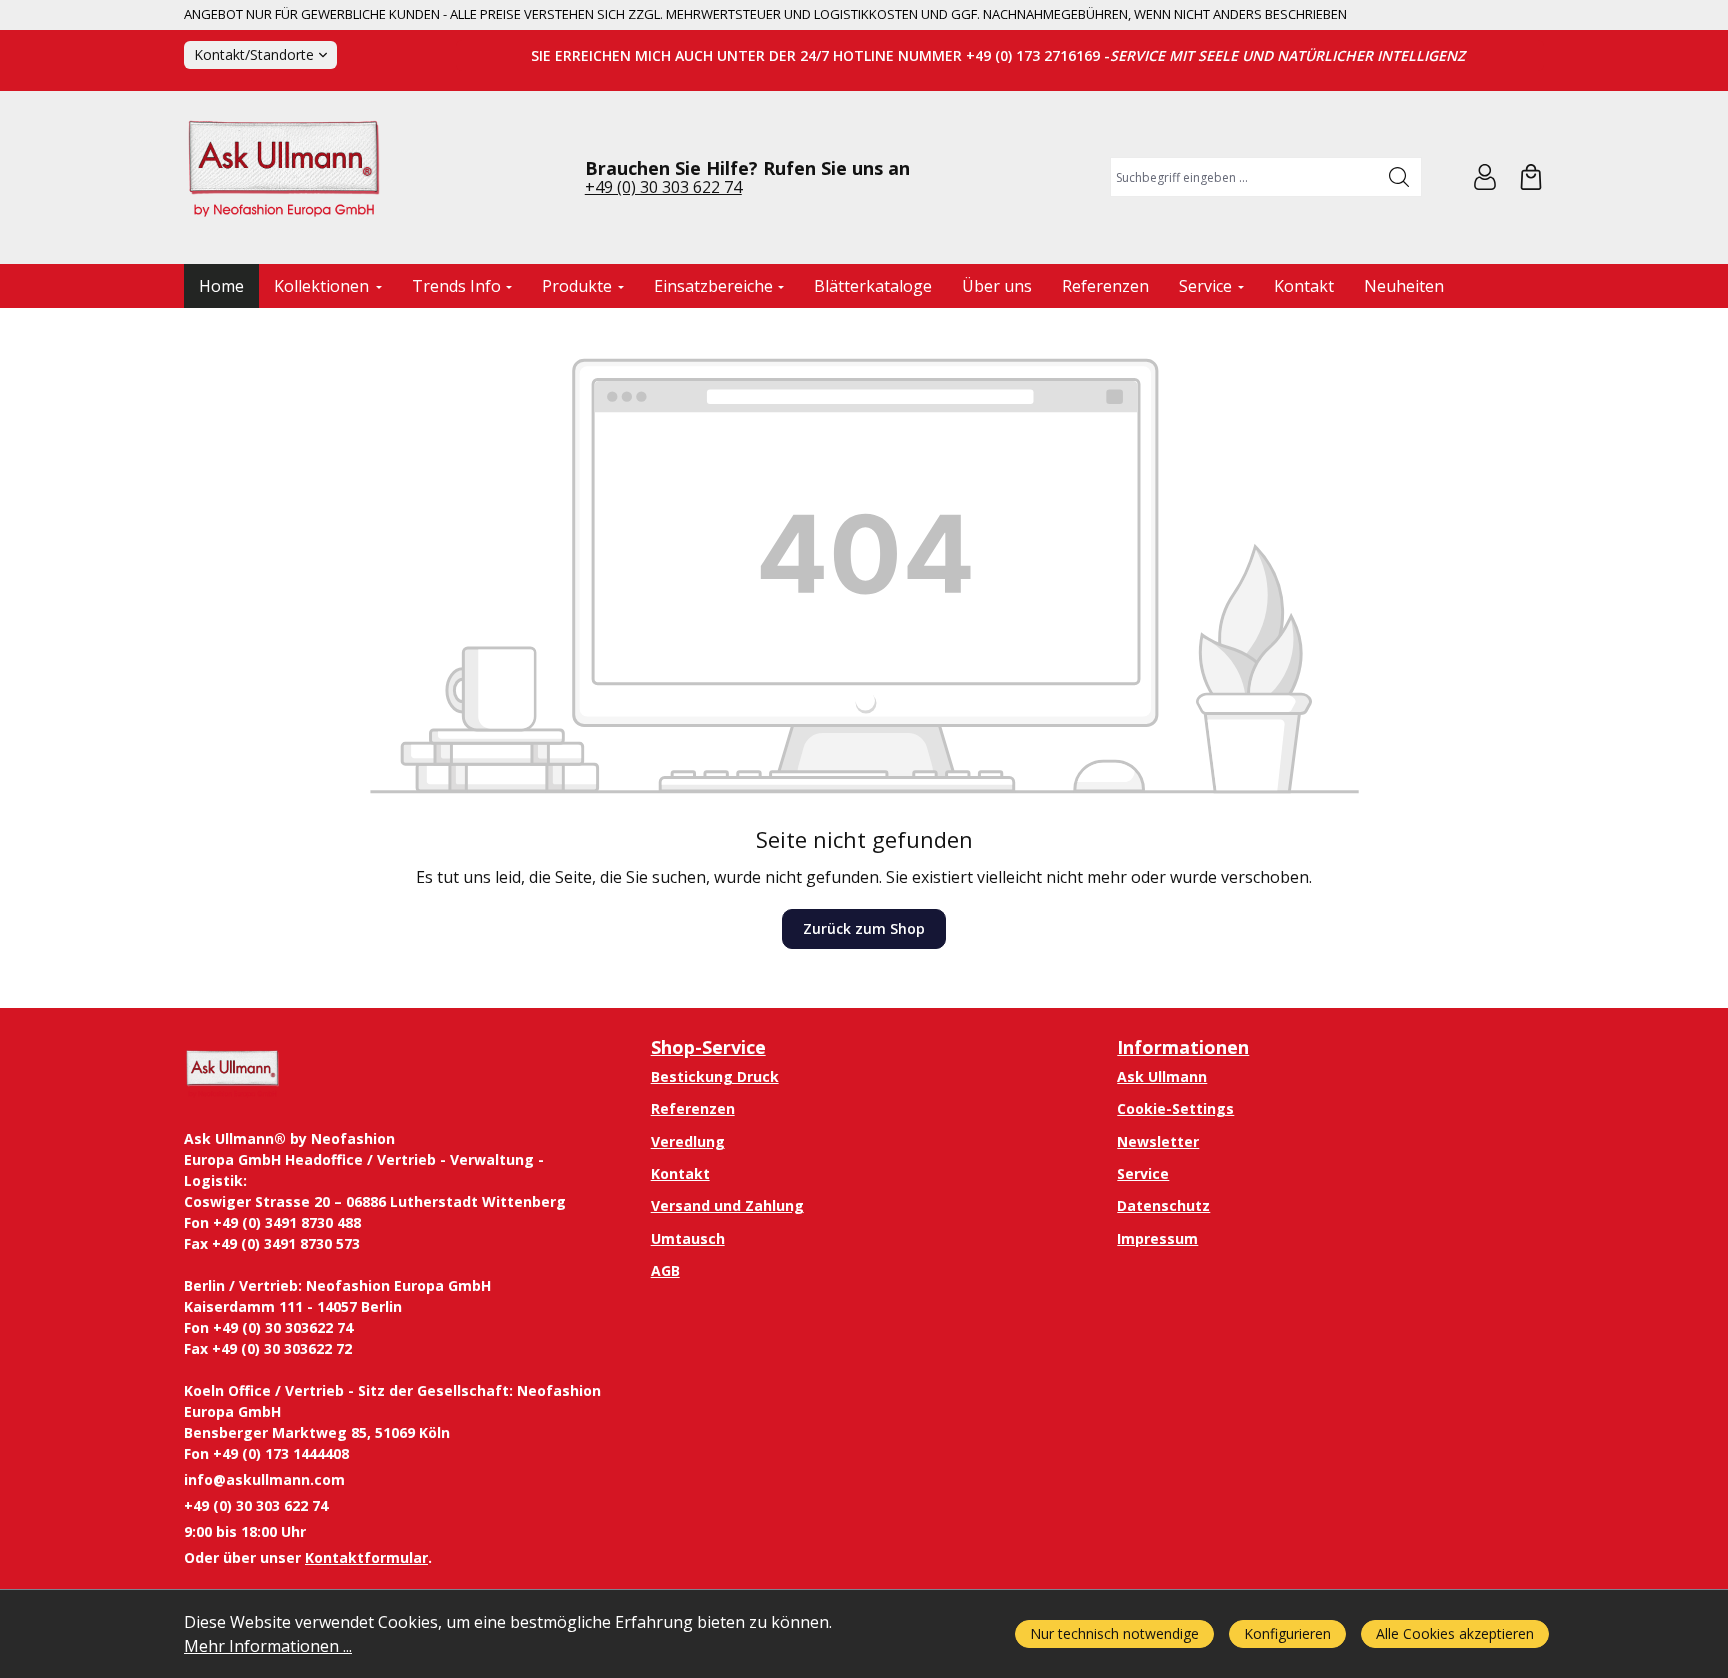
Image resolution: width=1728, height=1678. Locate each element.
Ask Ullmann (1162, 1076)
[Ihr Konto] (1485, 177)
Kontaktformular (366, 1557)
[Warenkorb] (1531, 177)
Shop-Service (708, 1047)
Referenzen (693, 1108)
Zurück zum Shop (864, 928)
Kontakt (680, 1173)
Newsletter (1158, 1141)
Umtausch (688, 1238)
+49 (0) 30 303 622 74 (663, 187)
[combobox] (1244, 177)
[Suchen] (1399, 177)
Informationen (1183, 1047)
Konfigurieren (1287, 1633)
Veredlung (688, 1141)
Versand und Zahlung (727, 1205)
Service (1143, 1173)
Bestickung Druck (715, 1076)
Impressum (1157, 1238)
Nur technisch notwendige (1114, 1633)
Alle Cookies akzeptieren (1455, 1633)
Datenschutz (1163, 1205)
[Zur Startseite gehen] (284, 177)
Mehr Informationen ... (268, 1646)
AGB (665, 1270)
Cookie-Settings (1175, 1108)
